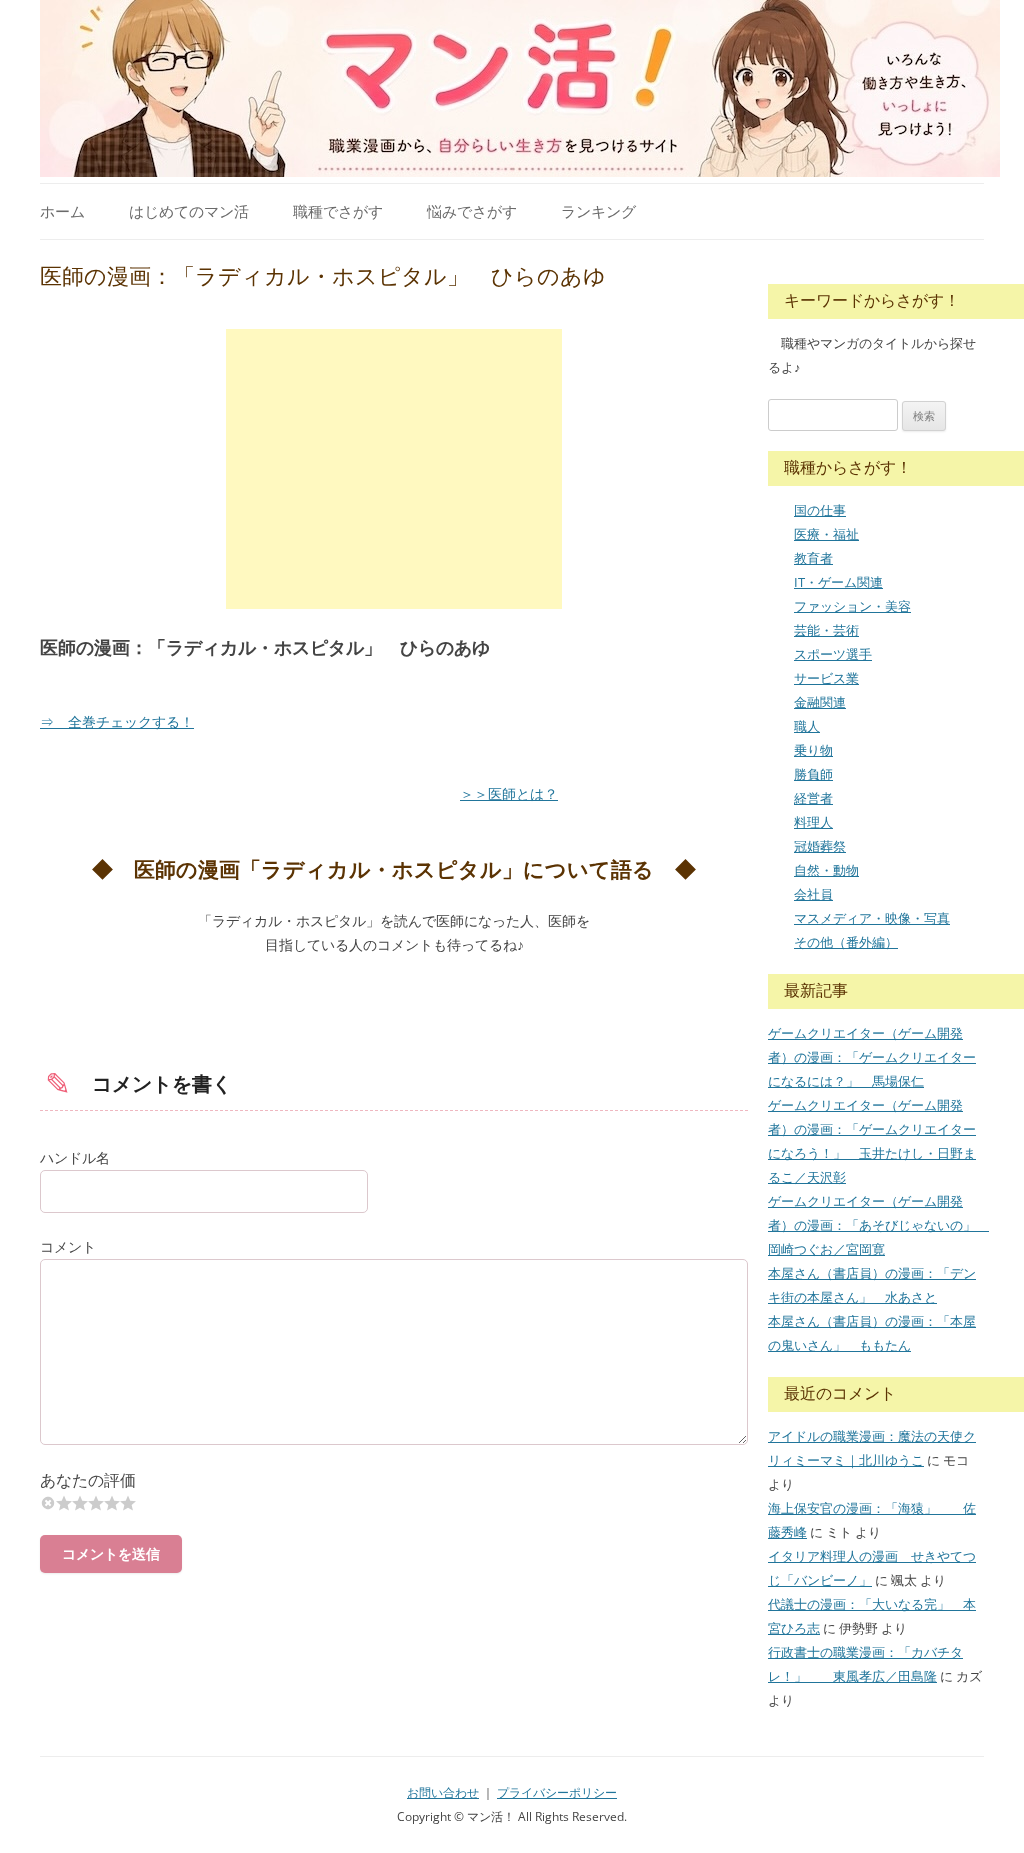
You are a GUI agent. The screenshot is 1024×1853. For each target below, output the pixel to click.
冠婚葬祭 (820, 846)
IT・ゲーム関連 (838, 582)
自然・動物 (826, 870)
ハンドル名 (75, 1157)
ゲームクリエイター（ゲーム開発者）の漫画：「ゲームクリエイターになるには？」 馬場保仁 (872, 1057)
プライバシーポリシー (557, 1792)
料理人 (813, 822)
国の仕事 (820, 510)
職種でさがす (338, 211)
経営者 (813, 798)
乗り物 (813, 750)
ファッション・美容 (852, 606)
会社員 (813, 894)
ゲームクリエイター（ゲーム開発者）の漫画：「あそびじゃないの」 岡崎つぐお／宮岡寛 (878, 1225)
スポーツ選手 (833, 654)
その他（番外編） (846, 942)
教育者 (813, 558)
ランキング (598, 211)
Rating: (394, 1480)
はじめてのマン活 (189, 211)
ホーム (62, 211)
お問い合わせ (443, 1792)
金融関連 (820, 702)
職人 (807, 726)
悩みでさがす (472, 211)
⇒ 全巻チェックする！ (117, 721)
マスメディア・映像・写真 (872, 918)
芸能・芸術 (826, 630)
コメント (68, 1246)
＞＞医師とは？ (509, 793)
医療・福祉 (826, 534)
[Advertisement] (394, 469)
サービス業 (826, 678)
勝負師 (813, 774)
